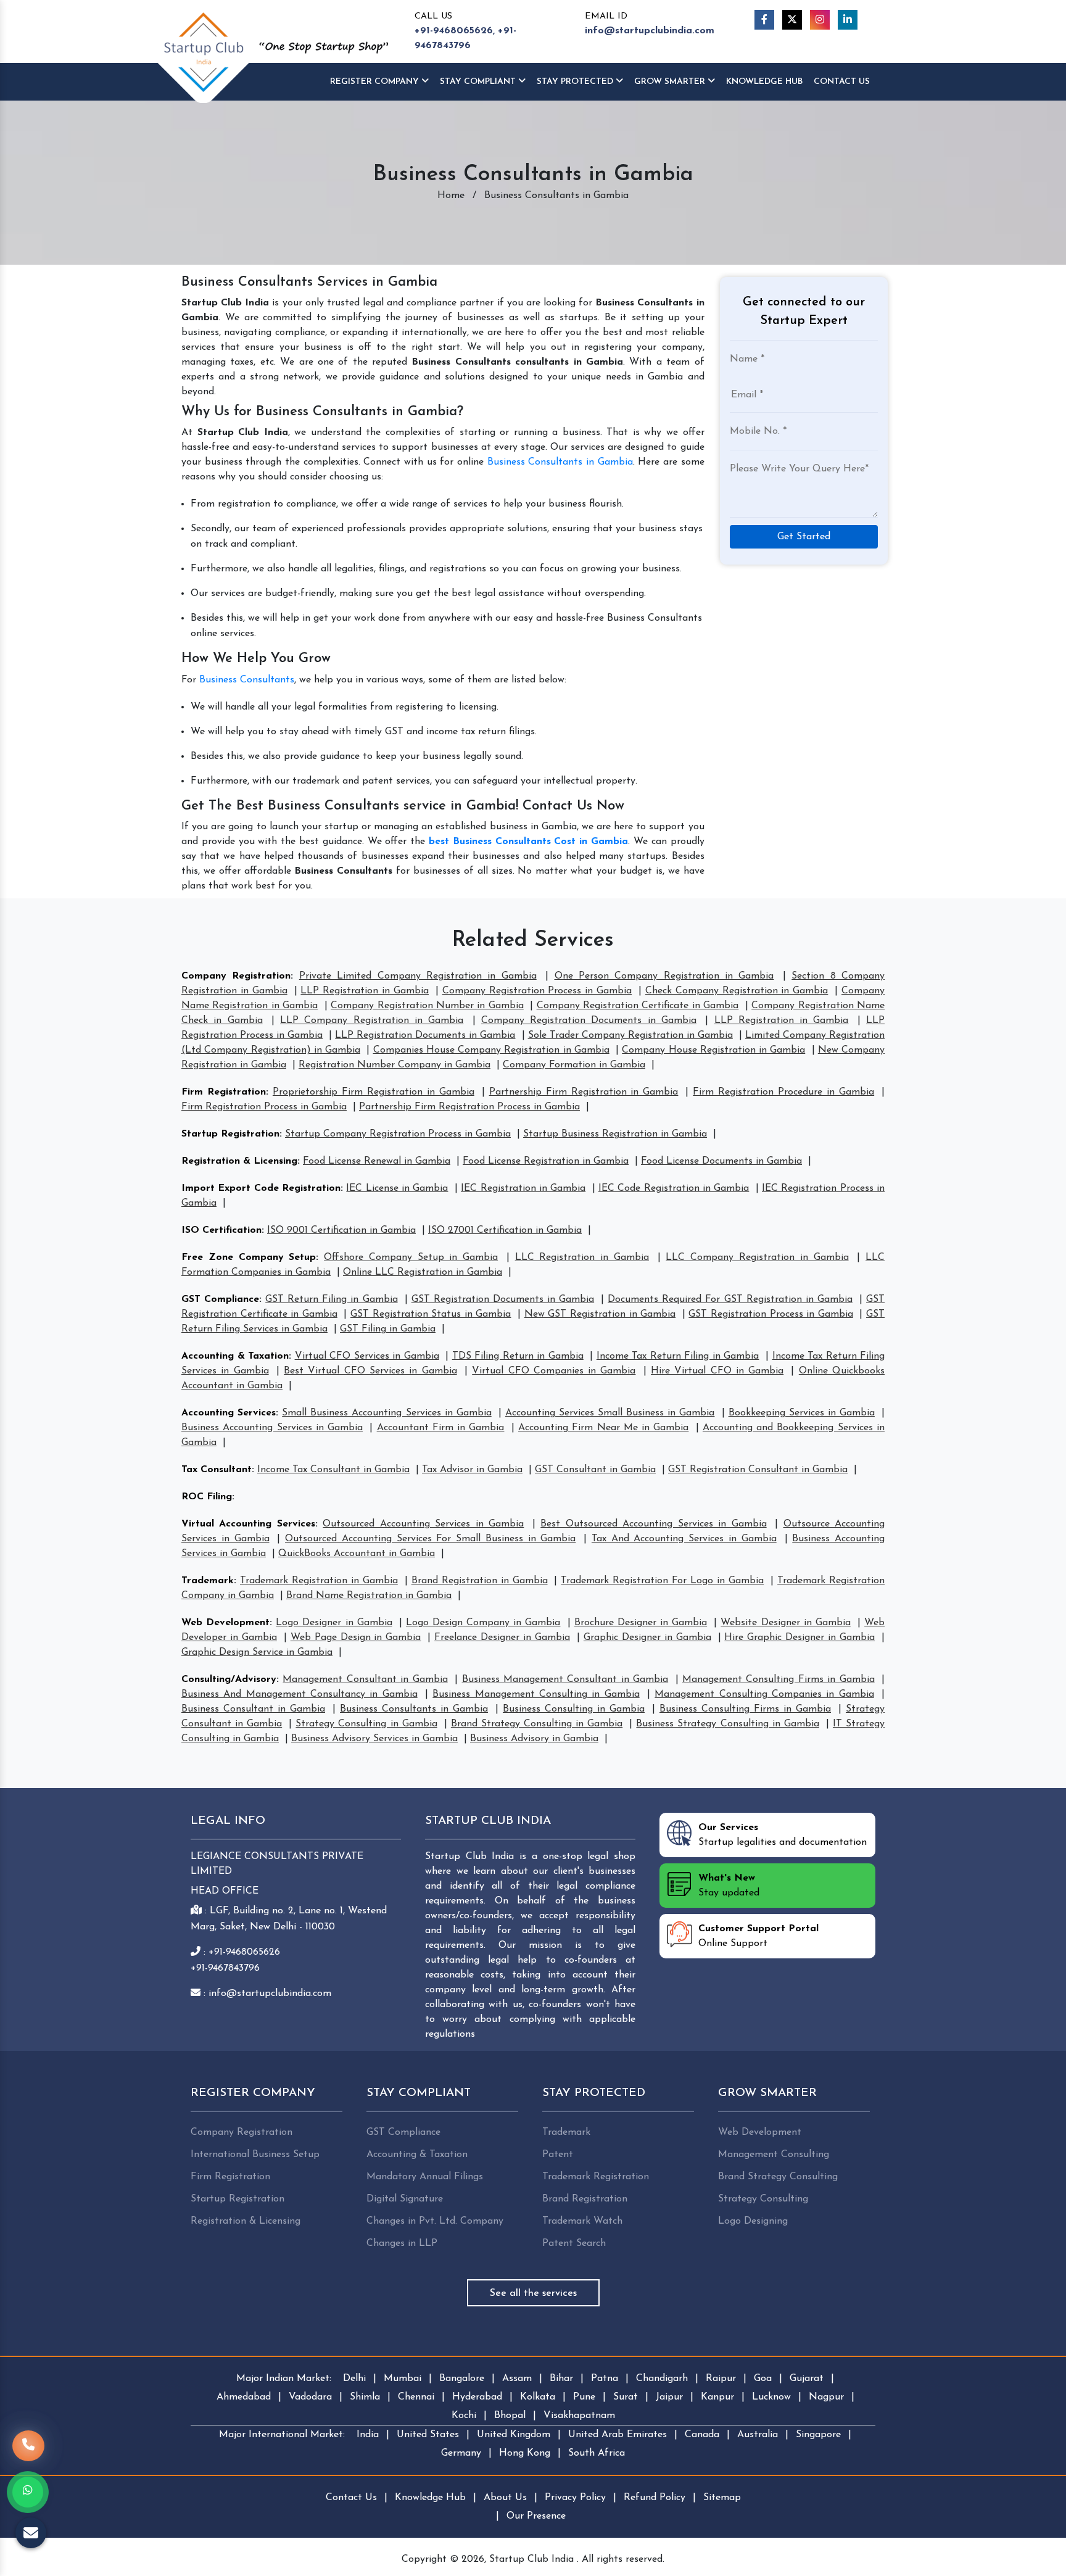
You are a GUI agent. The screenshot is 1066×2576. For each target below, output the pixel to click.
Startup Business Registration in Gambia (615, 1134)
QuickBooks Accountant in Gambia (357, 1554)
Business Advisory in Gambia (534, 1739)
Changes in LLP (402, 2243)
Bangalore (462, 2379)
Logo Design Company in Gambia (483, 1623)
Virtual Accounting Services (248, 1524)
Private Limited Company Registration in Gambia (418, 976)
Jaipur (669, 2397)
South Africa (597, 2453)
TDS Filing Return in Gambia (518, 1356)
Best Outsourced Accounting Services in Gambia (653, 1524)
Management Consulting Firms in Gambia (779, 1679)
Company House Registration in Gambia (713, 1050)
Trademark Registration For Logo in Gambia (662, 1581)
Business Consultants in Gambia (560, 462)
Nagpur (826, 2397)
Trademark (208, 1581)
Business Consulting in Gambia (574, 1709)
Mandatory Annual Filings (425, 2177)
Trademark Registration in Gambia (319, 1581)
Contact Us (842, 82)
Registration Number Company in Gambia (395, 1065)
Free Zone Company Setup (249, 1257)
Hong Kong (525, 2453)
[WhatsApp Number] (28, 2492)
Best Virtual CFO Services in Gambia (370, 1371)
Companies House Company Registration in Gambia (491, 1050)
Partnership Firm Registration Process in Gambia (469, 1107)
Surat (626, 2397)
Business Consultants (247, 680)
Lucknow (771, 2397)
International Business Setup (255, 2155)
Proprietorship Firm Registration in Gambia (374, 1092)
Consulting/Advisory (229, 1679)
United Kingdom (514, 2435)
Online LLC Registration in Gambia (423, 1272)
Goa (763, 2379)
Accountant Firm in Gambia (441, 1428)
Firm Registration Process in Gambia (264, 1107)
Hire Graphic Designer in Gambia (799, 1638)
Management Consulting (774, 2155)
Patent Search (574, 2243)
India (368, 2435)
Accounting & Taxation (235, 1356)
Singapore (818, 2435)
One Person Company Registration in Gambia (664, 976)
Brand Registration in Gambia (480, 1581)
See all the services (533, 2293)
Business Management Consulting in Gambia (536, 1694)
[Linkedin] (848, 20)
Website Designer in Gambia (785, 1623)
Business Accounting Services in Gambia (272, 1428)
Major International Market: (282, 2435)
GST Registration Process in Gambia (771, 1314)
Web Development (225, 1623)
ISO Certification (221, 1230)
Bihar (561, 2379)
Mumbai (403, 2379)
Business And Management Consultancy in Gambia (300, 1694)
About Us (505, 2498)
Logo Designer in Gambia (334, 1623)
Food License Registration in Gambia (546, 1161)
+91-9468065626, (455, 31)
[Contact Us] (28, 2440)
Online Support (758, 1936)
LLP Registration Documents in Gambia (425, 1035)
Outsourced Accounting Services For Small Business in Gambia (430, 1539)
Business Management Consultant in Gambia (565, 1679)
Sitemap (722, 2498)
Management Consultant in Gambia (365, 1679)
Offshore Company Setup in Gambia (411, 1257)
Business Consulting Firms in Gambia (745, 1709)
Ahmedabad (244, 2397)
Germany (461, 2453)
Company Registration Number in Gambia (427, 1006)
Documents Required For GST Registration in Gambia (730, 1299)
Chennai (416, 2397)
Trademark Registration (596, 2177)
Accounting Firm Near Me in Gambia (603, 1428)
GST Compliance (220, 1299)
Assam (517, 2379)
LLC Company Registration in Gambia (757, 1257)
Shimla (365, 2397)
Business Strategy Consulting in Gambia (727, 1724)
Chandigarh (662, 2379)
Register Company (376, 82)
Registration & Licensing (239, 1161)
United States (428, 2435)
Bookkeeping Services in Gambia (802, 1413)
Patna (605, 2379)
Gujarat (807, 2379)
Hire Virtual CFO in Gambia (717, 1371)
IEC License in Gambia (397, 1188)
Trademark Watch (582, 2221)
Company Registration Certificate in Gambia (638, 1006)
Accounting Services (229, 1413)
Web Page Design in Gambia (356, 1638)
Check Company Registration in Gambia (737, 991)
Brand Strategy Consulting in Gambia (537, 1724)
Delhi (354, 2379)
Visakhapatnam (579, 2416)
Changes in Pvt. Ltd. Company (435, 2221)
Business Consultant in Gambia (253, 1709)
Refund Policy (655, 2498)
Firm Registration (224, 1092)
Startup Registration (230, 1134)
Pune (584, 2397)
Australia (758, 2435)
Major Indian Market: (284, 2379)
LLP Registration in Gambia (365, 991)
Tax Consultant (217, 1470)
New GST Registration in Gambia (600, 1314)
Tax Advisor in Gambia (472, 1470)
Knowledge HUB (764, 82)
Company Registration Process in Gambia (537, 991)
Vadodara (310, 2397)
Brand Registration (585, 2199)
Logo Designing (753, 2221)
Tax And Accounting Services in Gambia (684, 1539)
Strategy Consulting (763, 2199)
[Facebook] (764, 20)
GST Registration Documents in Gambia (503, 1299)
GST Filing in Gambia (388, 1329)
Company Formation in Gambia (574, 1065)
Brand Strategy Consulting (778, 2177)
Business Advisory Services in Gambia (374, 1739)
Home (451, 196)
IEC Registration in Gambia (523, 1188)
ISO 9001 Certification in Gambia (341, 1230)
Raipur (721, 2379)
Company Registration (236, 976)
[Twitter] (792, 20)
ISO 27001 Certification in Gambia (505, 1230)
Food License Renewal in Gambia (377, 1161)
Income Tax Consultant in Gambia (333, 1470)
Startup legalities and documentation (783, 1835)
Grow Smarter (671, 82)
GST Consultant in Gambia (595, 1470)
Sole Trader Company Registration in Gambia (630, 1035)
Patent (558, 2155)
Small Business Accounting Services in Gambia (387, 1413)
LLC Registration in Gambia (582, 1257)
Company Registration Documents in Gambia (589, 1021)
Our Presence (536, 2516)
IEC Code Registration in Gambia (674, 1188)
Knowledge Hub (430, 2498)
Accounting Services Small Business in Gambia (610, 1413)
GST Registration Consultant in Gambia (758, 1470)
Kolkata (538, 2397)
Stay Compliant (479, 82)
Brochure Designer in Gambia (641, 1623)
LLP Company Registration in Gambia (372, 1021)
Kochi (464, 2416)
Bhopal (510, 2416)
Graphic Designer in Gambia (647, 1638)
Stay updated (729, 1886)
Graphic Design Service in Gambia (257, 1652)
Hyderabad (477, 2397)
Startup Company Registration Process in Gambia (398, 1134)
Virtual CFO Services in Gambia (367, 1356)
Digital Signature (405, 2199)
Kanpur (717, 2397)
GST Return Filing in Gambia (331, 1299)
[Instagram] (820, 20)
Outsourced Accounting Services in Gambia (423, 1524)
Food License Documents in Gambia (721, 1161)
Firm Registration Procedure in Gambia (783, 1092)
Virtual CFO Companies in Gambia (554, 1371)
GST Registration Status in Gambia (431, 1314)
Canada (702, 2435)
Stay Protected (576, 82)
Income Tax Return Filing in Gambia (678, 1356)
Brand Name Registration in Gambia (369, 1596)
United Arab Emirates (618, 2435)
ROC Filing (207, 1497)
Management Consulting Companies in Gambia (764, 1694)
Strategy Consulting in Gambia (366, 1724)
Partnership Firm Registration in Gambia (584, 1092)
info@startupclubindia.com (650, 31)
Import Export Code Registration (261, 1188)
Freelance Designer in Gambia (502, 1638)
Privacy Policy (575, 2498)
